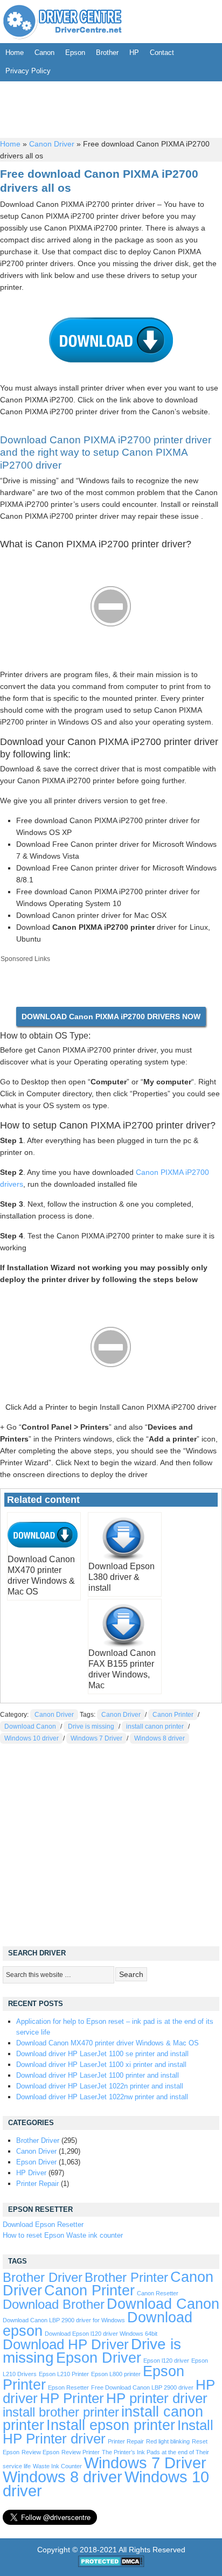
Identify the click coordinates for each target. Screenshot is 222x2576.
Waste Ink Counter (57, 2466)
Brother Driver (38, 2140)
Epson (75, 53)
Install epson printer (111, 2425)
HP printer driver (157, 2398)
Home (15, 53)
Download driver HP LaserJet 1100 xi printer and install (101, 2065)
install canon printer (155, 1726)
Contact (162, 53)
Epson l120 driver (166, 2361)
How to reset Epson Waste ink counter (63, 2235)
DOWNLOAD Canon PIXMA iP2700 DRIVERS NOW (111, 1017)
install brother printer (61, 2412)
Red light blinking (168, 2441)
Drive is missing (91, 1726)
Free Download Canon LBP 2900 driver (142, 2387)
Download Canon (30, 1726)
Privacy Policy (28, 71)
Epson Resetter (68, 2387)
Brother (107, 53)
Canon (44, 53)
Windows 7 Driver (96, 1738)
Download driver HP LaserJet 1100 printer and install (98, 2075)
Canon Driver (52, 144)
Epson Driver (36, 2162)
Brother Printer (126, 2278)
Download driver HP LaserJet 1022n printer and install (100, 2086)
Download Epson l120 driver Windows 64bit (101, 2334)
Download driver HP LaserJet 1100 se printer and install (102, 2054)
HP (134, 53)
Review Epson (40, 2452)
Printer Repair (37, 2184)
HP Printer (72, 2398)
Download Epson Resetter (43, 2225)
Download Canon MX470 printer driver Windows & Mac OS (107, 2043)
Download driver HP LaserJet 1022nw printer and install (102, 2097)
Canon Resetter (158, 2293)
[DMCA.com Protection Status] (111, 2565)
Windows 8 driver (159, 1738)
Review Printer (81, 2452)
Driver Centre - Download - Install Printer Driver (63, 22)
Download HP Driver (66, 2344)
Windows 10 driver (32, 1738)
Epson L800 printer (116, 2374)
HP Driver (31, 2173)
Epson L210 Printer (64, 2374)
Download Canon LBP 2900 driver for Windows (64, 2320)
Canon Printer (173, 1715)
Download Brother (54, 2305)
